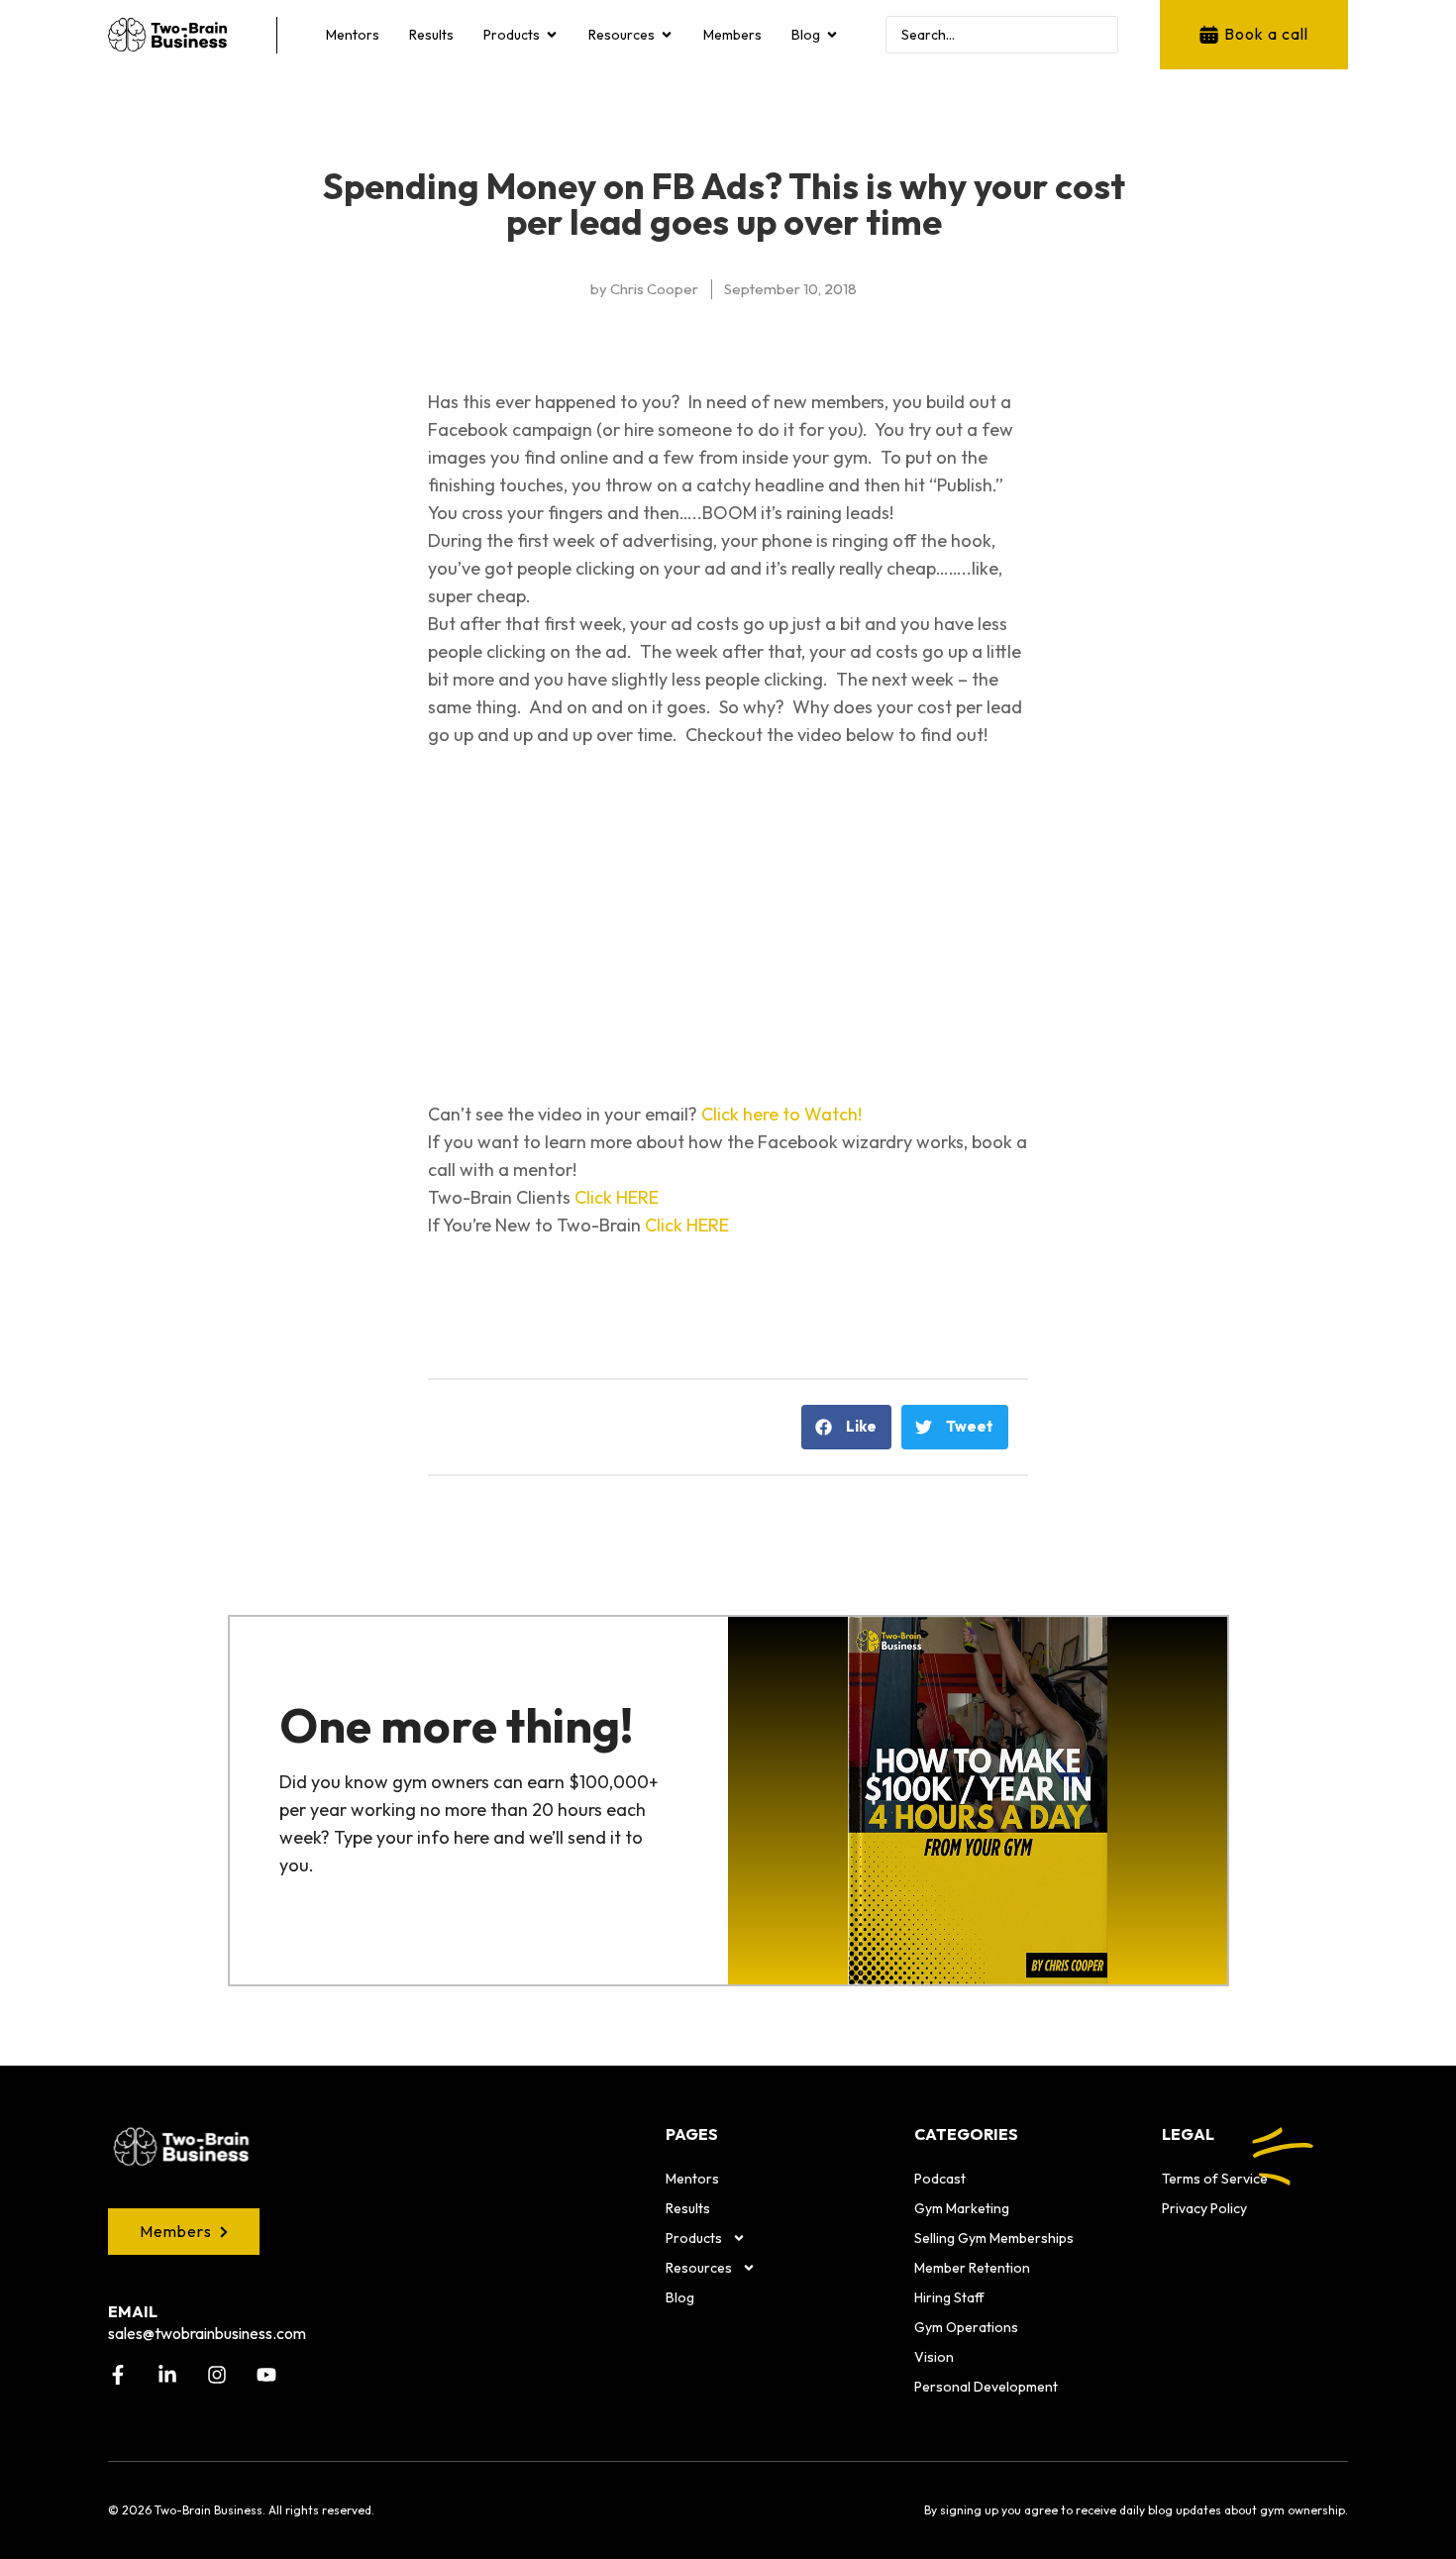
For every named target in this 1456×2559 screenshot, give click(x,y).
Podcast (940, 2179)
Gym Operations (966, 2327)
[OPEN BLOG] (832, 35)
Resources (699, 2268)
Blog (680, 2297)
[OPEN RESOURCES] (667, 35)
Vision (934, 2357)
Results (688, 2208)
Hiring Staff (949, 2297)
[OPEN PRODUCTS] (552, 35)
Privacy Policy (1204, 2208)
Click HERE (617, 1197)
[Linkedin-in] (167, 2375)
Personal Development (986, 2387)
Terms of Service (1215, 2179)
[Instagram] (217, 2375)
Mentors (692, 2179)
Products (694, 2238)
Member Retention (972, 2268)
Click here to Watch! (781, 1114)
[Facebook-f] (118, 2375)
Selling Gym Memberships (994, 2238)
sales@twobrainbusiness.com (207, 2333)
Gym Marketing (962, 2208)
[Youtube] (266, 2375)
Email (133, 2311)
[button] (846, 1427)
